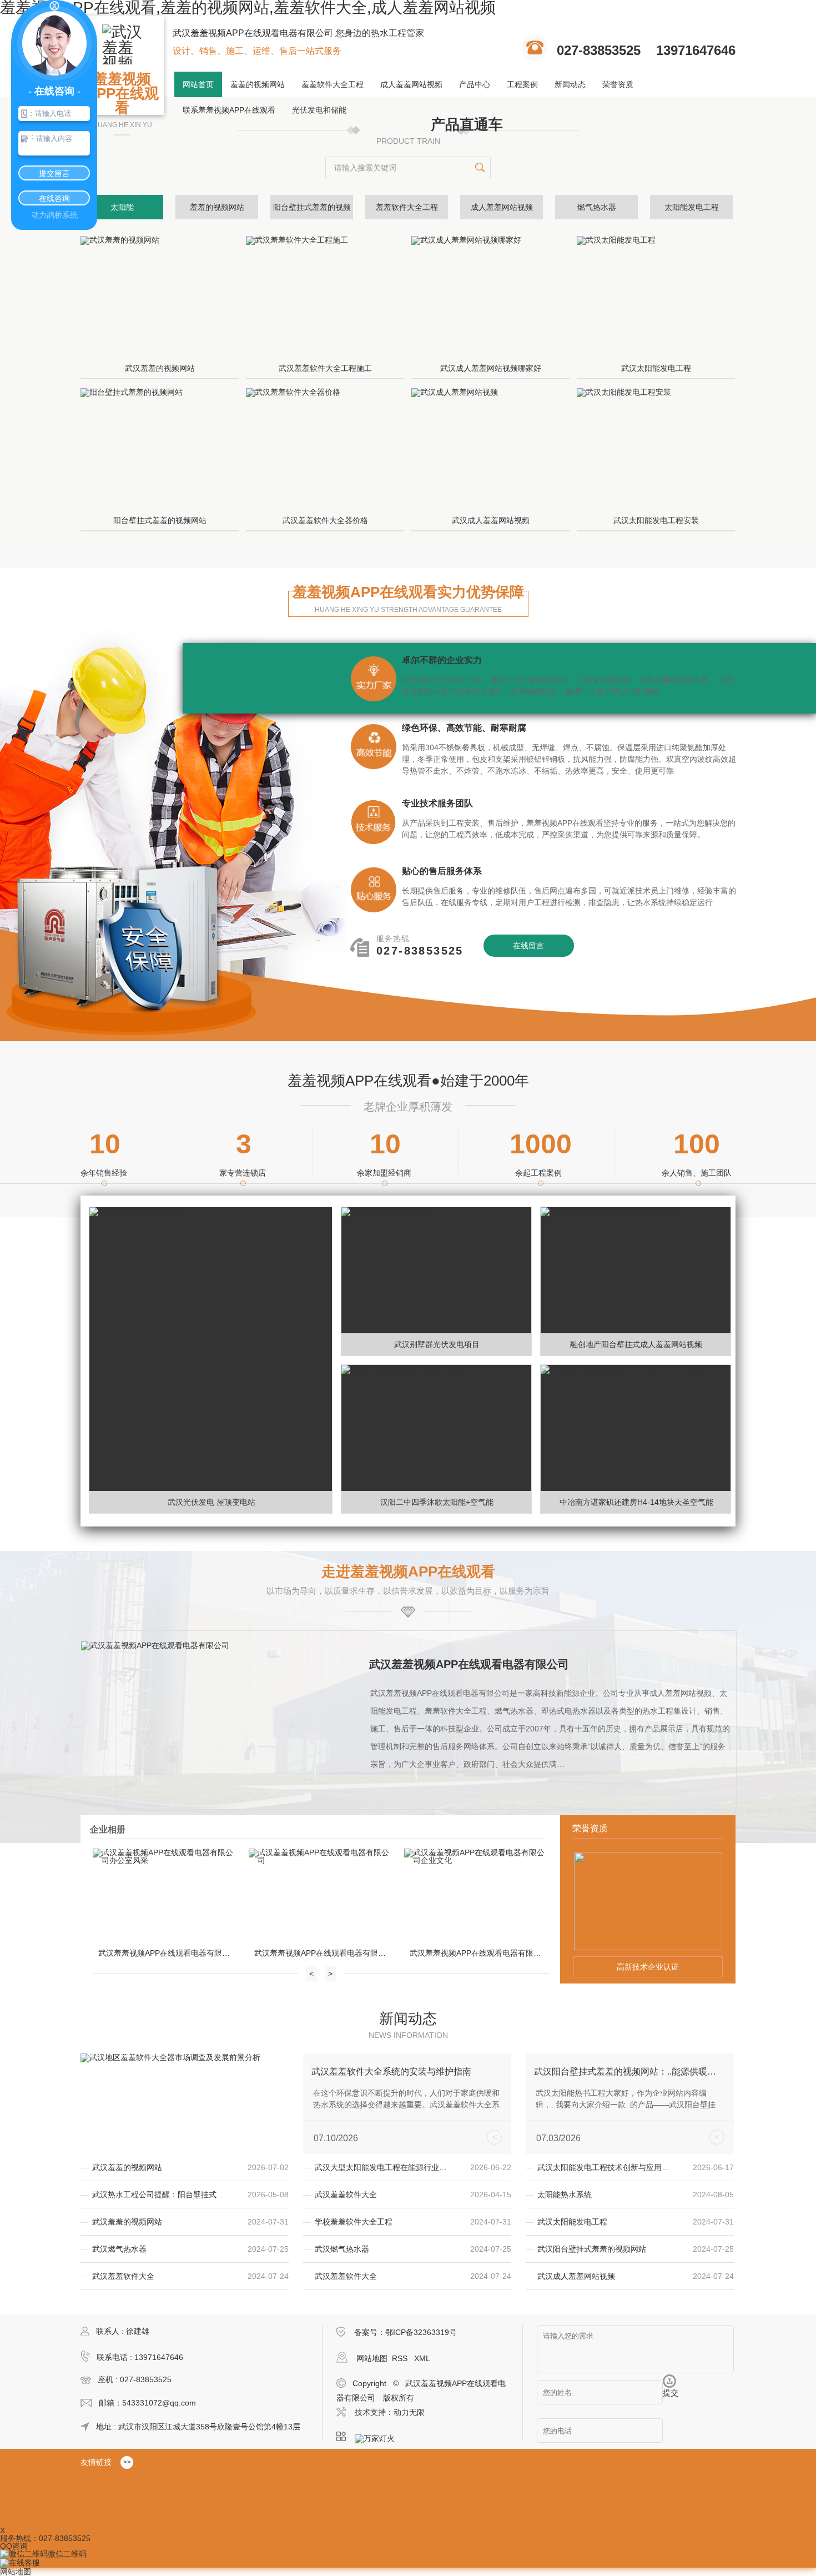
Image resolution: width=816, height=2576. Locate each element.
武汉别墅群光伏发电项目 (437, 1344)
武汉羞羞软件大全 (346, 2195)
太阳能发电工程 (692, 207)
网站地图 (372, 2358)
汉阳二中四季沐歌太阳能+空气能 (437, 1502)
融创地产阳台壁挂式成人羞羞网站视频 (636, 1344)
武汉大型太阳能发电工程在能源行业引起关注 (384, 2167)
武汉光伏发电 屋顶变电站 (211, 1502)
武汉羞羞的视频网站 (160, 368)
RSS (401, 2358)
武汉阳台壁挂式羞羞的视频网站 (592, 2249)
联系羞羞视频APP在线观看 (229, 110)
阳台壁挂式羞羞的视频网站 (160, 520)
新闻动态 (570, 84)
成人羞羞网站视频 (411, 84)
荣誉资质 (618, 84)
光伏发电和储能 (319, 110)
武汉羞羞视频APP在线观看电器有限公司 (469, 1664)
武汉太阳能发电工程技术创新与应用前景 (607, 2167)
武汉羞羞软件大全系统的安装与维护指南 (391, 2072)
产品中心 (475, 84)
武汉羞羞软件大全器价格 (325, 520)
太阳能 (122, 207)
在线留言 (528, 946)
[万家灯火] (378, 2437)
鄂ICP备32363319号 (421, 2332)
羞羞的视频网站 (258, 84)
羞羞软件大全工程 (333, 84)
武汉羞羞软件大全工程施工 (325, 368)
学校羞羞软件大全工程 (354, 2222)
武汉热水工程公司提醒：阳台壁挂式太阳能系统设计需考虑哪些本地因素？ (162, 2195)
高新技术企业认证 (648, 1967)
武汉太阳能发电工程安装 (656, 520)
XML (422, 2358)
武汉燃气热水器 (119, 2249)
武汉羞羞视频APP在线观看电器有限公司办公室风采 (167, 1953)
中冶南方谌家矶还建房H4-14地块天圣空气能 (636, 1502)
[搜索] (480, 167)
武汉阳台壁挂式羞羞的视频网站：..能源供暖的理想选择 (626, 2072)
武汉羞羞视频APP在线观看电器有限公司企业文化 (478, 1953)
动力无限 (409, 2412)
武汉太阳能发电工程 (656, 368)
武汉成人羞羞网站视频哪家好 (491, 368)
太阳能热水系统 (565, 2195)
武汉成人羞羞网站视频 (491, 520)
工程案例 (522, 84)
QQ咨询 (14, 2546)
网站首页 (198, 84)
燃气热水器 (597, 207)
